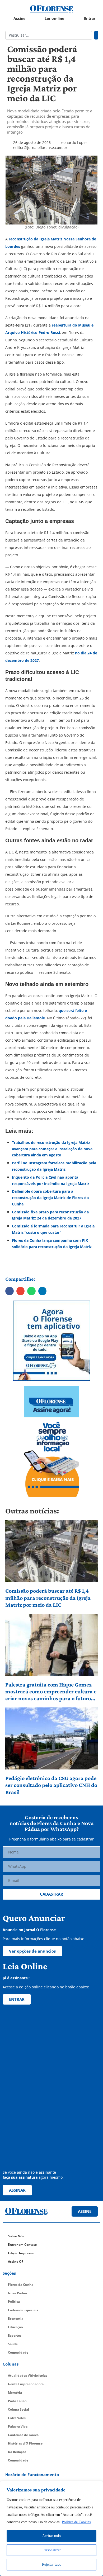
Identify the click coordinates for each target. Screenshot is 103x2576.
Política (14, 2302)
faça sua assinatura (20, 2177)
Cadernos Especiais (23, 2310)
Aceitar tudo (51, 2536)
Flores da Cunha (21, 2285)
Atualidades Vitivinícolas (28, 2375)
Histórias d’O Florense (25, 2443)
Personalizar (52, 2550)
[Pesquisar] (96, 35)
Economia (16, 2319)
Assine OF (16, 2262)
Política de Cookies (76, 2522)
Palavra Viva (18, 2426)
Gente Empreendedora (26, 2384)
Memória (15, 2392)
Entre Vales (17, 2418)
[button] (10, 1291)
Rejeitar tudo (52, 2564)
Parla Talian (17, 2401)
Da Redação (17, 2452)
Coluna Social (18, 2409)
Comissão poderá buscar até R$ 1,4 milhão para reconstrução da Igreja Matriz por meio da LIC (48, 1598)
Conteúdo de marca (23, 2435)
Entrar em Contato (22, 2245)
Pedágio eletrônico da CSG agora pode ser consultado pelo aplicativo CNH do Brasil (51, 1785)
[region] (51, 2529)
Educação (15, 2327)
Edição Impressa (21, 2253)
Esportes (15, 2335)
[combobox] (49, 35)
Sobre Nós (16, 2236)
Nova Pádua (17, 2293)
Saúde (13, 2344)
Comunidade (18, 2352)
